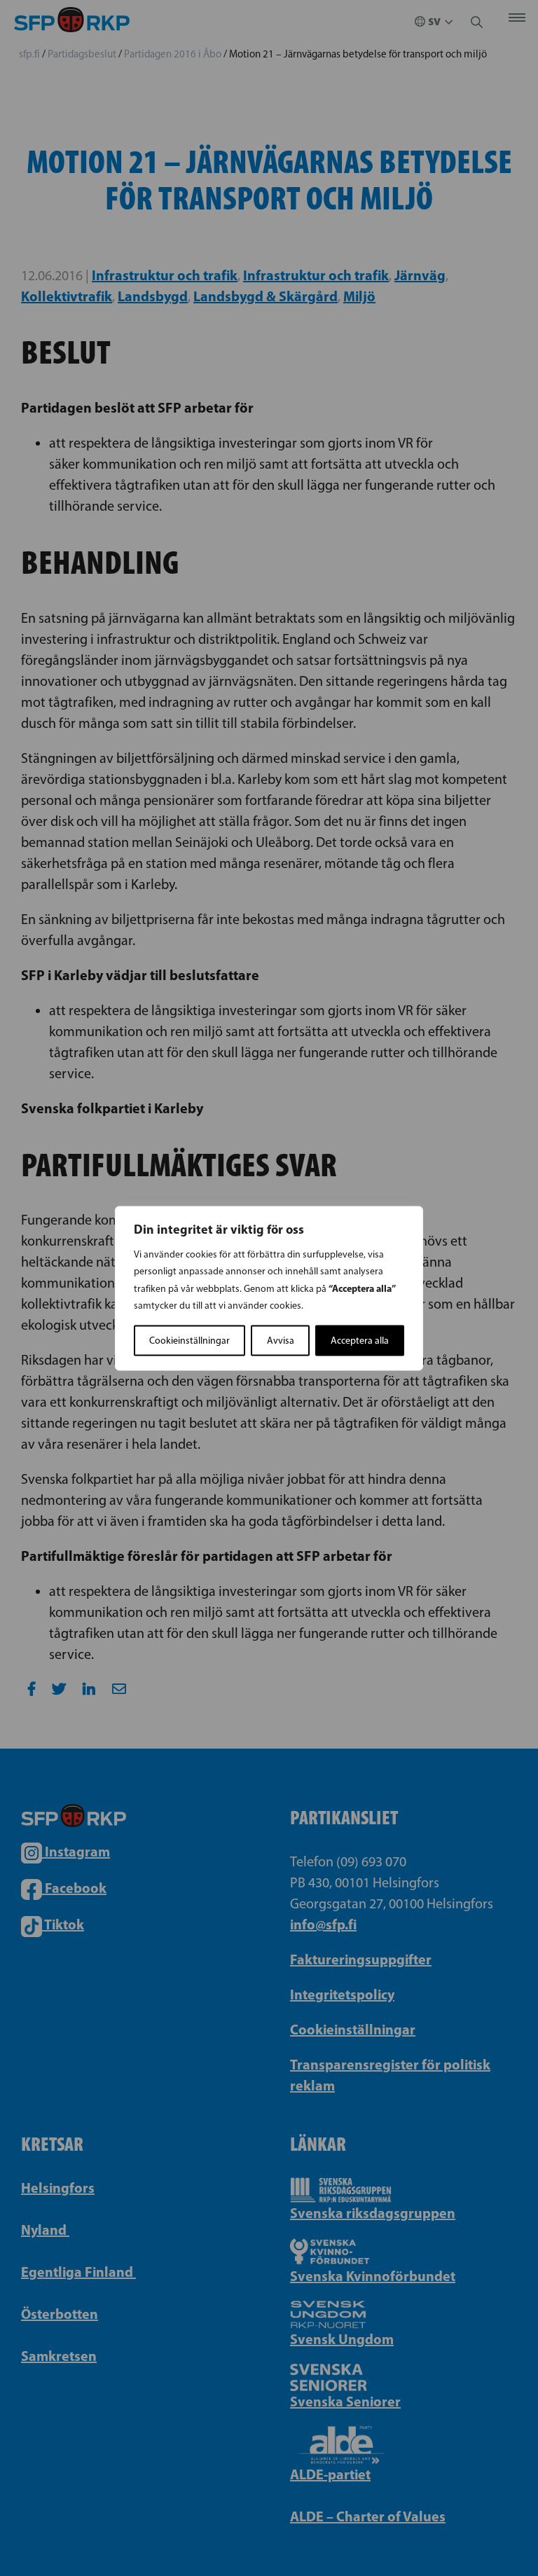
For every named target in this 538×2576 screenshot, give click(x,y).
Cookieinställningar (189, 1340)
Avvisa (281, 1340)
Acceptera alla (360, 1340)
